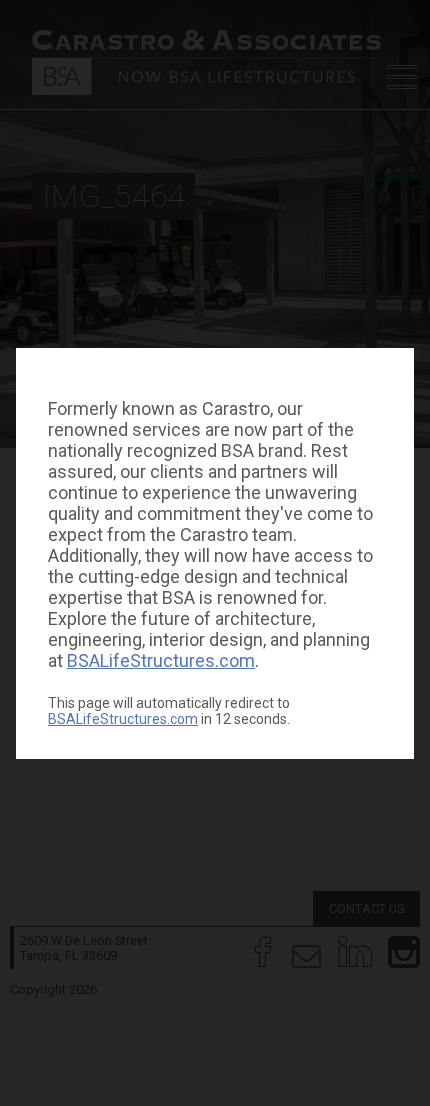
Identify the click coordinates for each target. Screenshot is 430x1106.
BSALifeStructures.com (161, 660)
